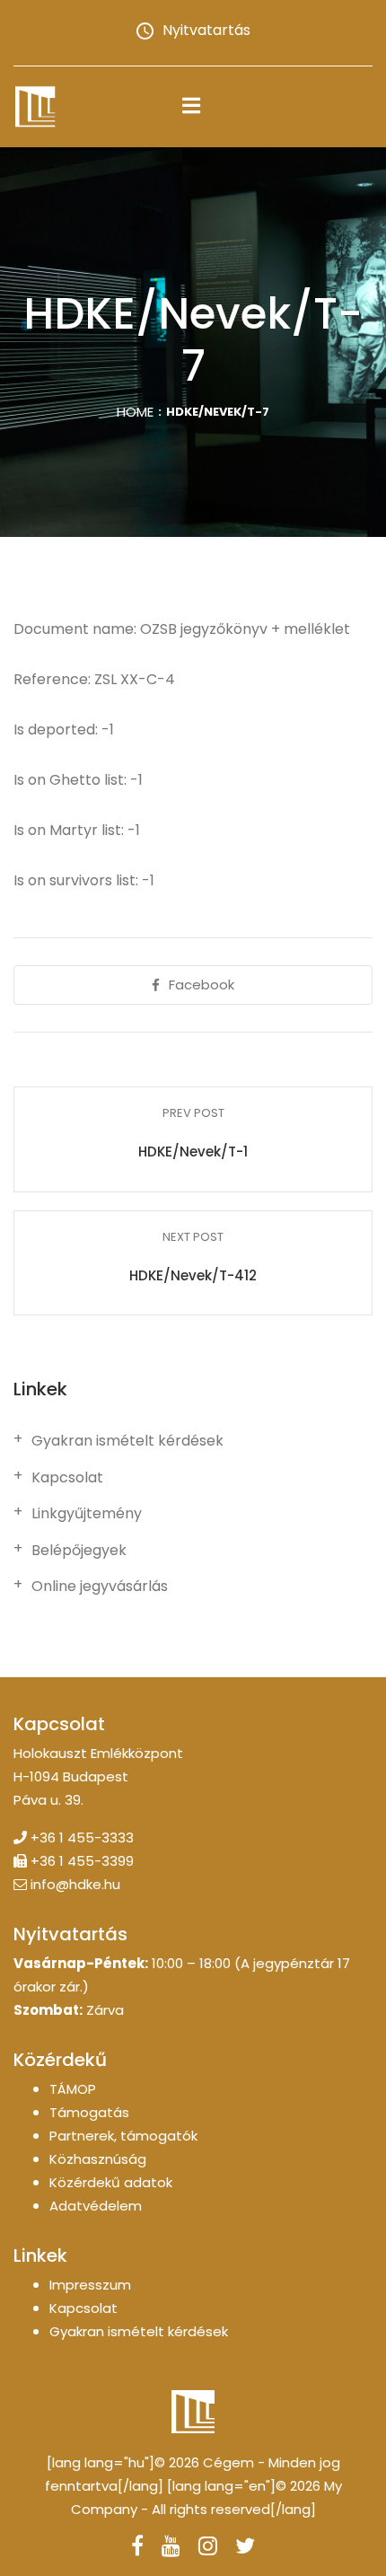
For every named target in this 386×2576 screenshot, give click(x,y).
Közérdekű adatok (111, 2182)
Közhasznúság (98, 2159)
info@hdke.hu (75, 1884)
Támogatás (89, 2112)
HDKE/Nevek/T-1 (193, 1152)
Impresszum (90, 2285)
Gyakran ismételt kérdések (127, 1441)
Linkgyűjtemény (87, 1514)
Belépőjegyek (79, 1551)
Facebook (202, 985)
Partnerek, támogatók (123, 2136)
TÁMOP (73, 2089)
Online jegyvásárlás (100, 1587)
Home (135, 412)
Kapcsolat (67, 1478)
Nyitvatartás (206, 30)
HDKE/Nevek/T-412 (193, 1275)
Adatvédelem (96, 2206)
